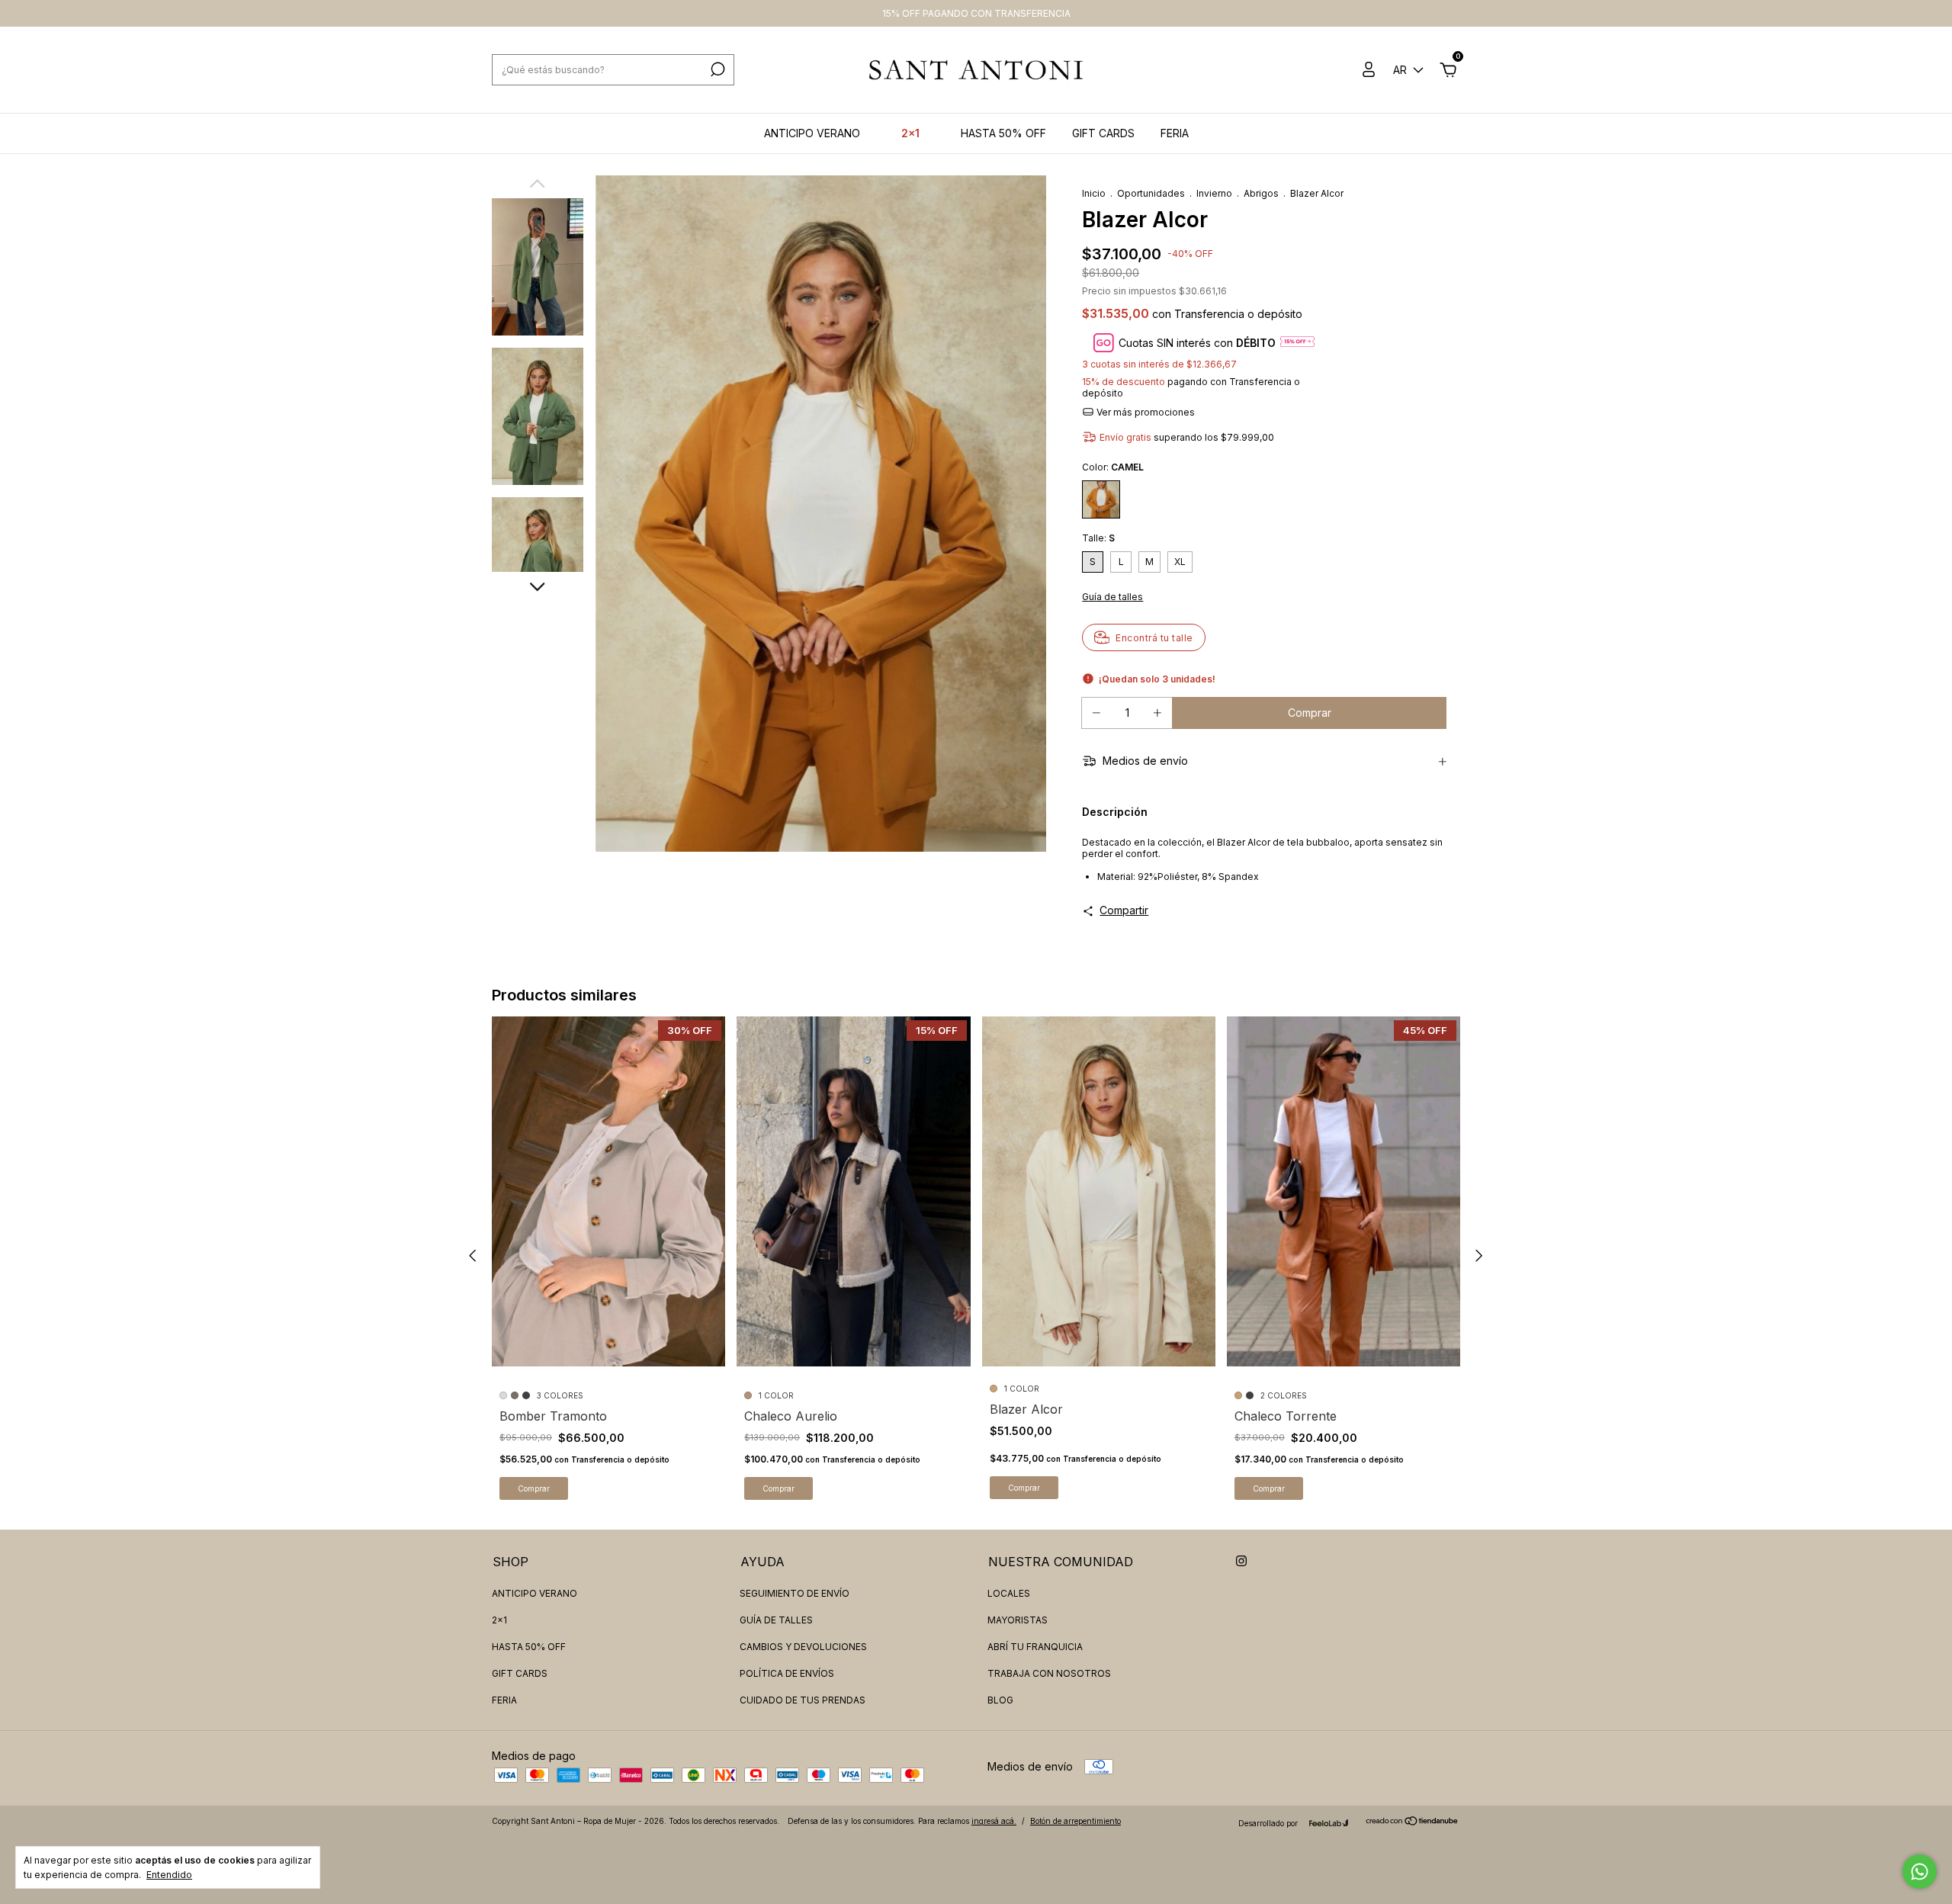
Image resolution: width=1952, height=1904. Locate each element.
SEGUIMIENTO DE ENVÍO (795, 1593)
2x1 (910, 133)
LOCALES (1009, 1593)
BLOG (1000, 1700)
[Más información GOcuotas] (1297, 343)
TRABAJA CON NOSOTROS (1049, 1673)
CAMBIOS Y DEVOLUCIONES (803, 1647)
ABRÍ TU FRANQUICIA (1035, 1647)
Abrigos (1261, 193)
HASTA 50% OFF (1003, 133)
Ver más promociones (1145, 412)
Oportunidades (1151, 193)
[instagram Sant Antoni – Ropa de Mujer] (1241, 1561)
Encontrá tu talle (1154, 638)
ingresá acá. (994, 1821)
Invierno (1214, 193)
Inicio (1094, 193)
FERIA (1175, 133)
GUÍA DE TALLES (776, 1620)
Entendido (169, 1875)
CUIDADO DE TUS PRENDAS (803, 1700)
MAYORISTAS (1018, 1620)
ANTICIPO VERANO (812, 133)
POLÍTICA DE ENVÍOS (787, 1673)
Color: (1113, 467)
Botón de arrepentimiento (1076, 1821)
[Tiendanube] (1413, 1822)
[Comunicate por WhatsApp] (1920, 1872)
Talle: (1098, 538)
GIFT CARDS (1103, 133)
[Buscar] (716, 69)
